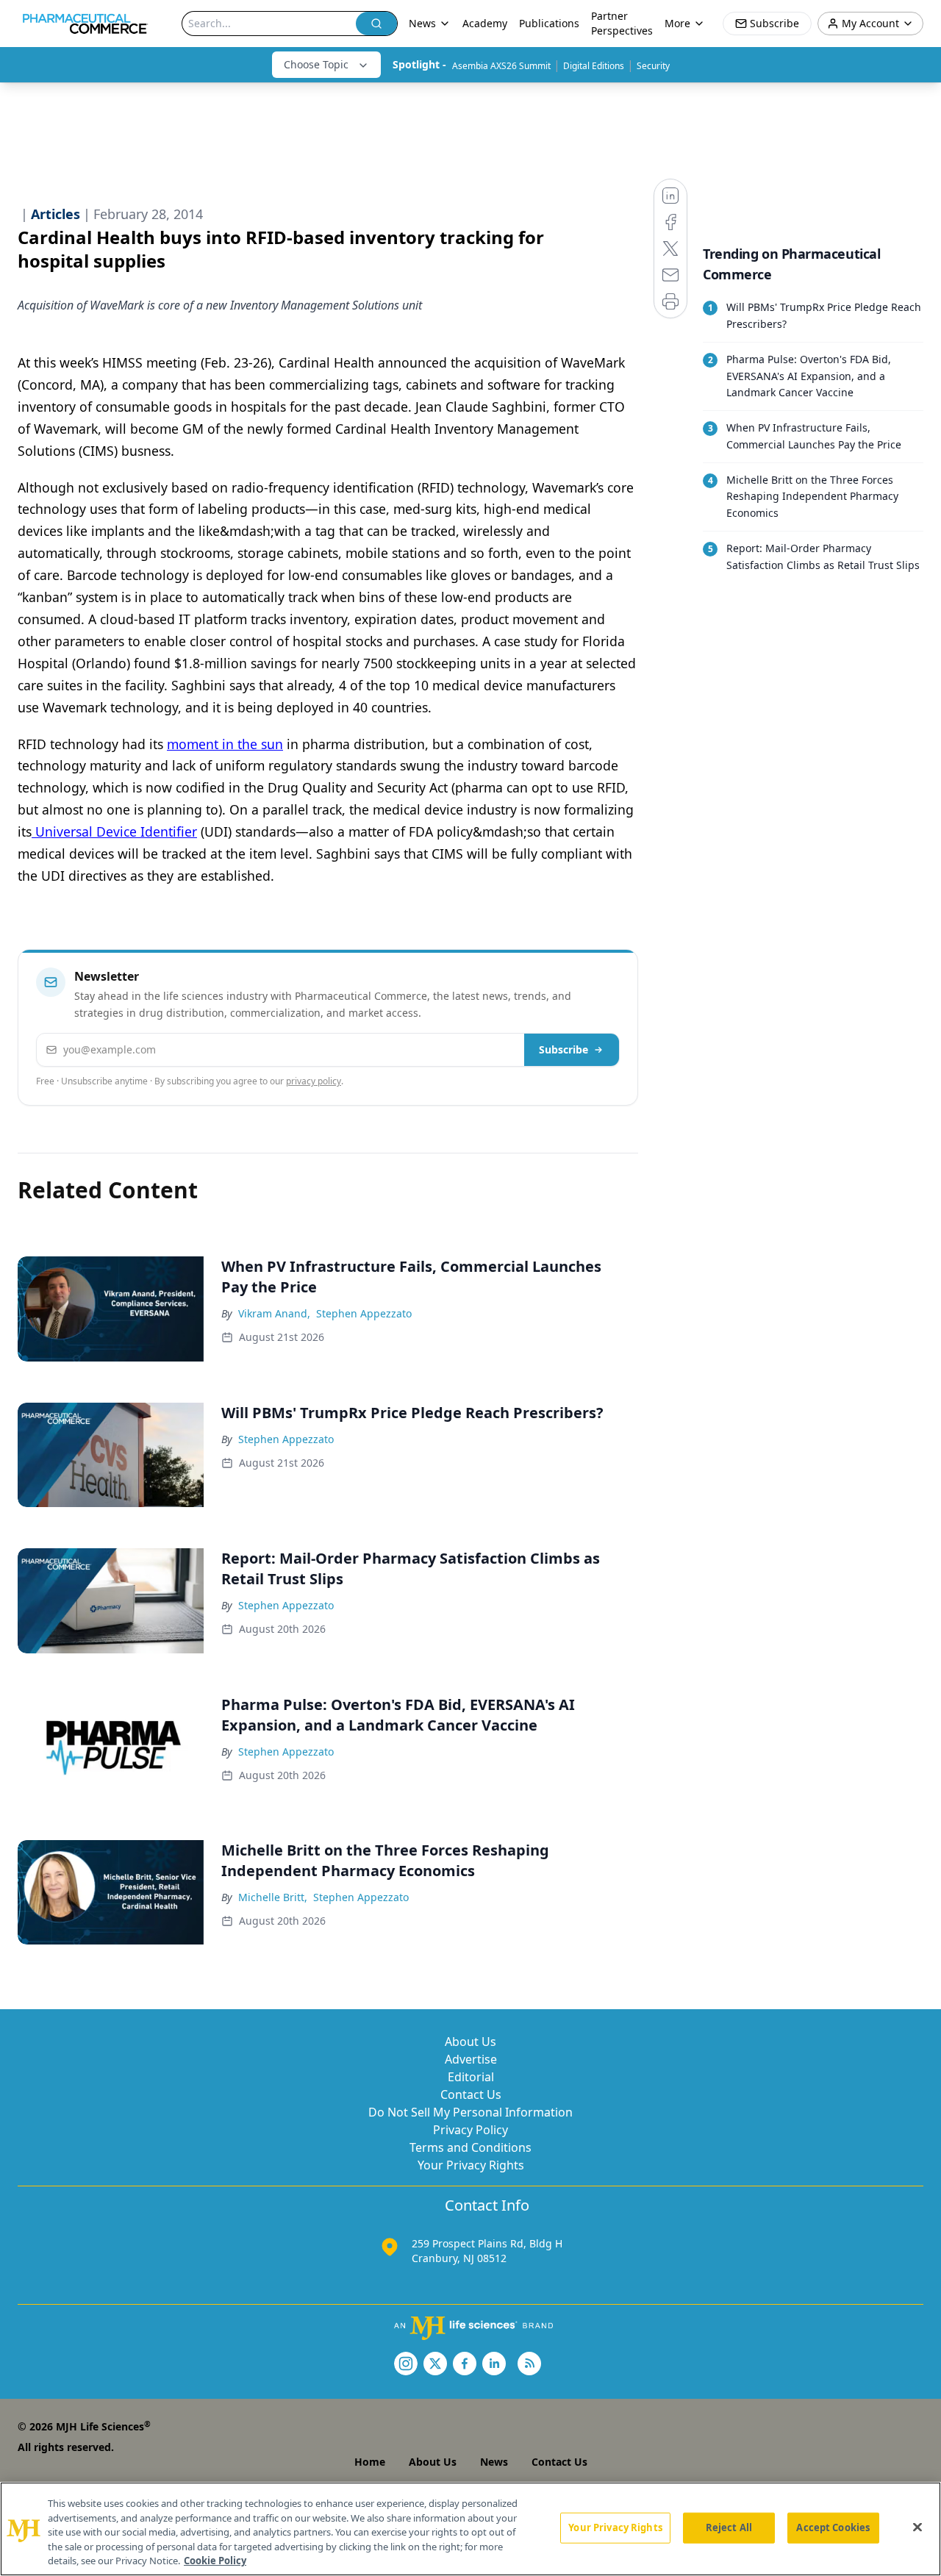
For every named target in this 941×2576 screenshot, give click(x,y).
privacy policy (314, 1081)
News (494, 2462)
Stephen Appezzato (364, 1313)
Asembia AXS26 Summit (501, 66)
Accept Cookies (833, 2527)
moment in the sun (225, 744)
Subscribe (563, 1049)
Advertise (471, 2059)
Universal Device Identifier (114, 831)
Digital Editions (594, 66)
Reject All (729, 2527)
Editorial (471, 2077)
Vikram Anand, (274, 1313)
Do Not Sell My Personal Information (470, 2112)
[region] (470, 2529)
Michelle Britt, (273, 1897)
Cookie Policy (215, 2561)
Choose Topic (316, 64)
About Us (470, 2042)
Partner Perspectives (622, 23)
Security (653, 66)
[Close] (917, 2527)
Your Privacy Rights (471, 2165)
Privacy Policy (470, 2130)
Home (370, 2462)
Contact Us (471, 2094)
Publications (549, 23)
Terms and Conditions (470, 2147)
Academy (485, 23)
